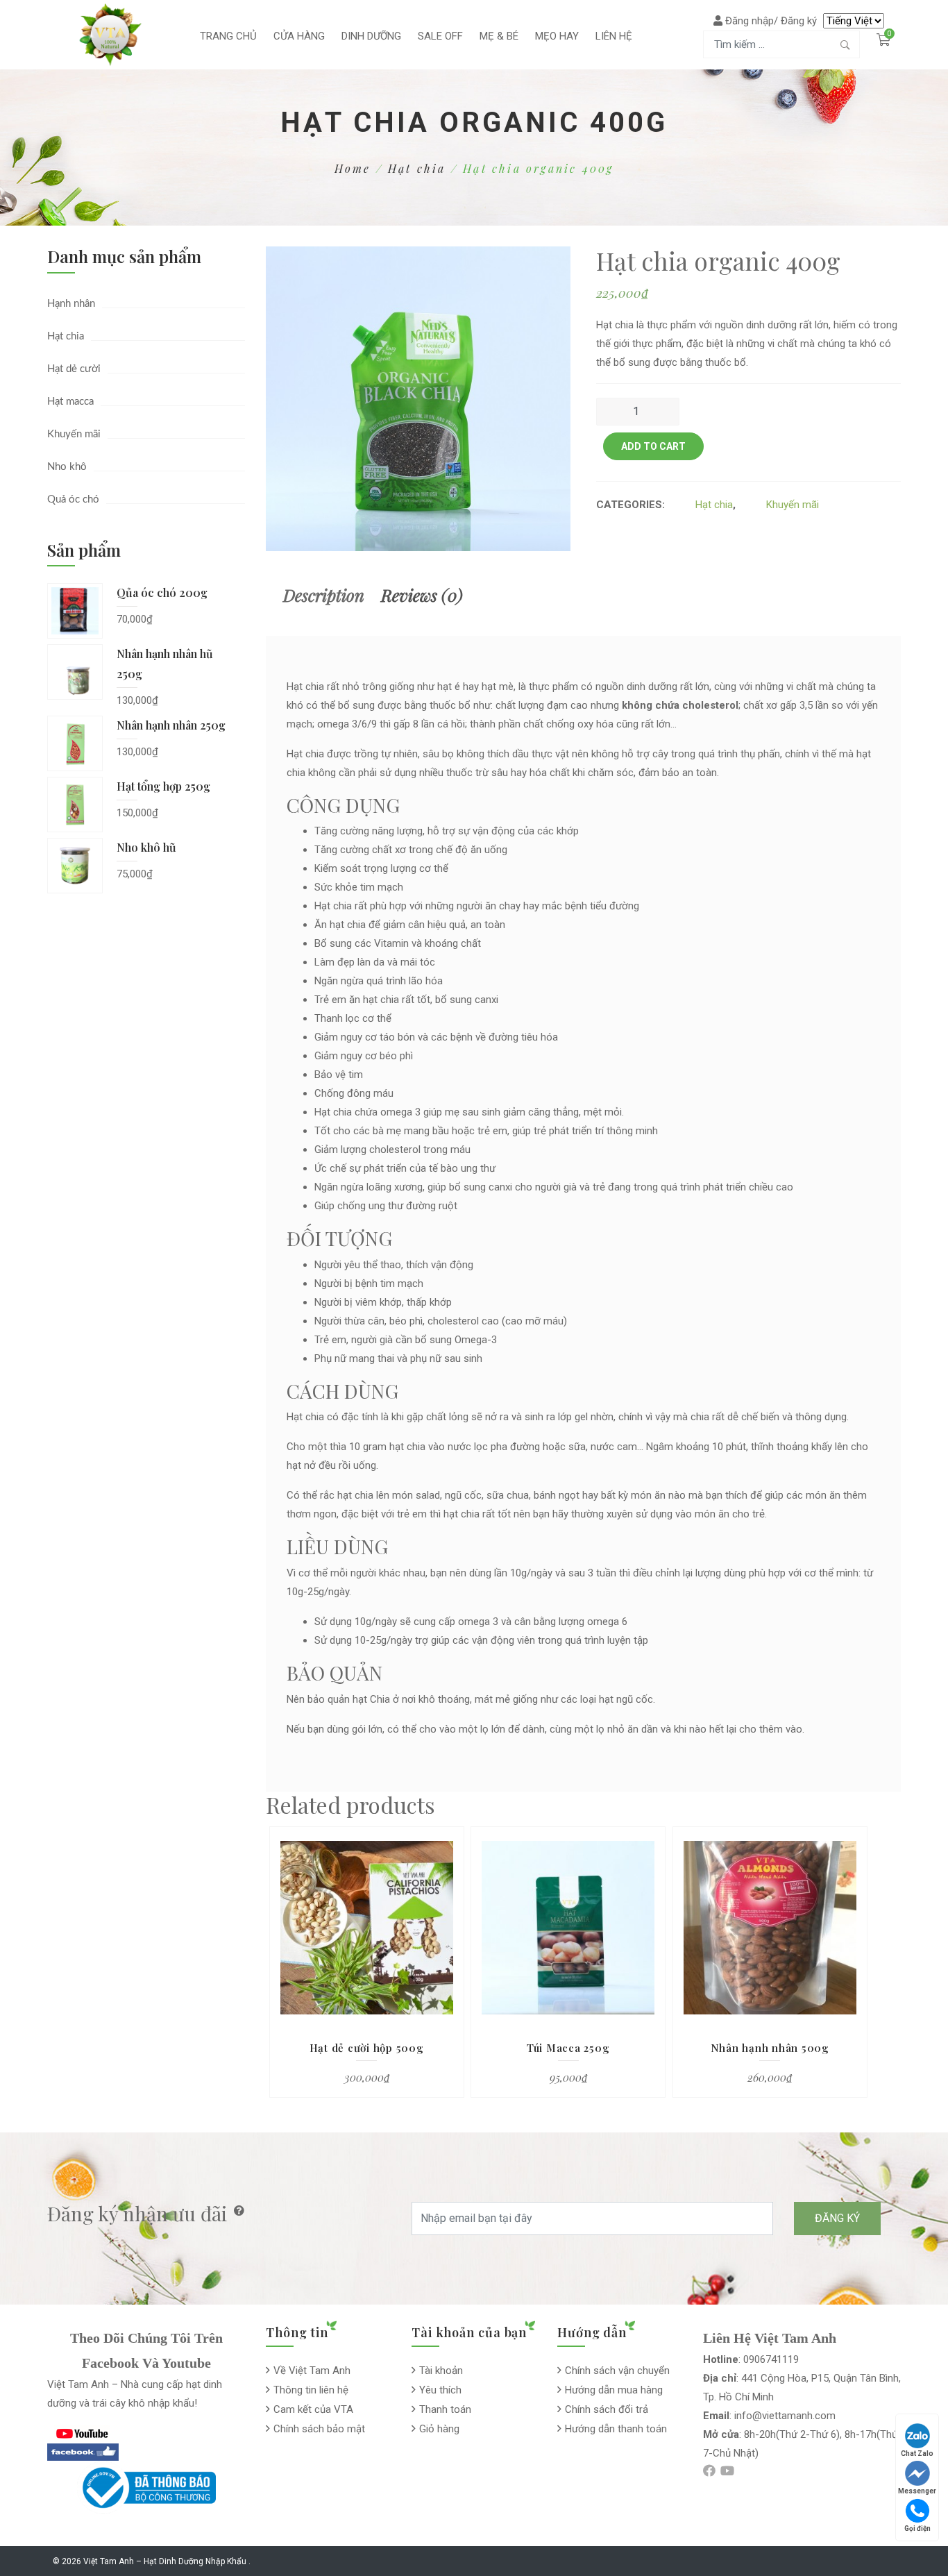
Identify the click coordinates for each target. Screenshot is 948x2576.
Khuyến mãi (74, 434)
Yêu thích (440, 2390)
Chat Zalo (917, 2453)
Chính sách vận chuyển (617, 2371)
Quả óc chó (73, 499)
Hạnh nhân (71, 304)
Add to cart (653, 446)
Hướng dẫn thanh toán (616, 2429)
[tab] (324, 595)
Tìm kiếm (845, 44)
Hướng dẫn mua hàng (614, 2390)
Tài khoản (441, 2371)
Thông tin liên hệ (311, 2390)
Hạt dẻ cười (74, 369)
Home (353, 168)
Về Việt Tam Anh (312, 2371)
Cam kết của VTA (313, 2409)
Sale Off (440, 36)
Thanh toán (445, 2409)
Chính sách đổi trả (607, 2409)
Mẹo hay (557, 36)
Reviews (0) (422, 595)
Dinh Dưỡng (371, 36)
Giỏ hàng (439, 2429)
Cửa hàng (299, 36)
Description (324, 595)
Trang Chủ (228, 36)
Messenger (917, 2491)
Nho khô (67, 467)
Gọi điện (917, 2528)
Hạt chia (417, 168)
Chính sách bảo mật (319, 2429)
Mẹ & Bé (499, 36)
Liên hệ (614, 36)
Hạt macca (70, 402)
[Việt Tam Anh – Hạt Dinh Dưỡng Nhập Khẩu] (110, 34)
